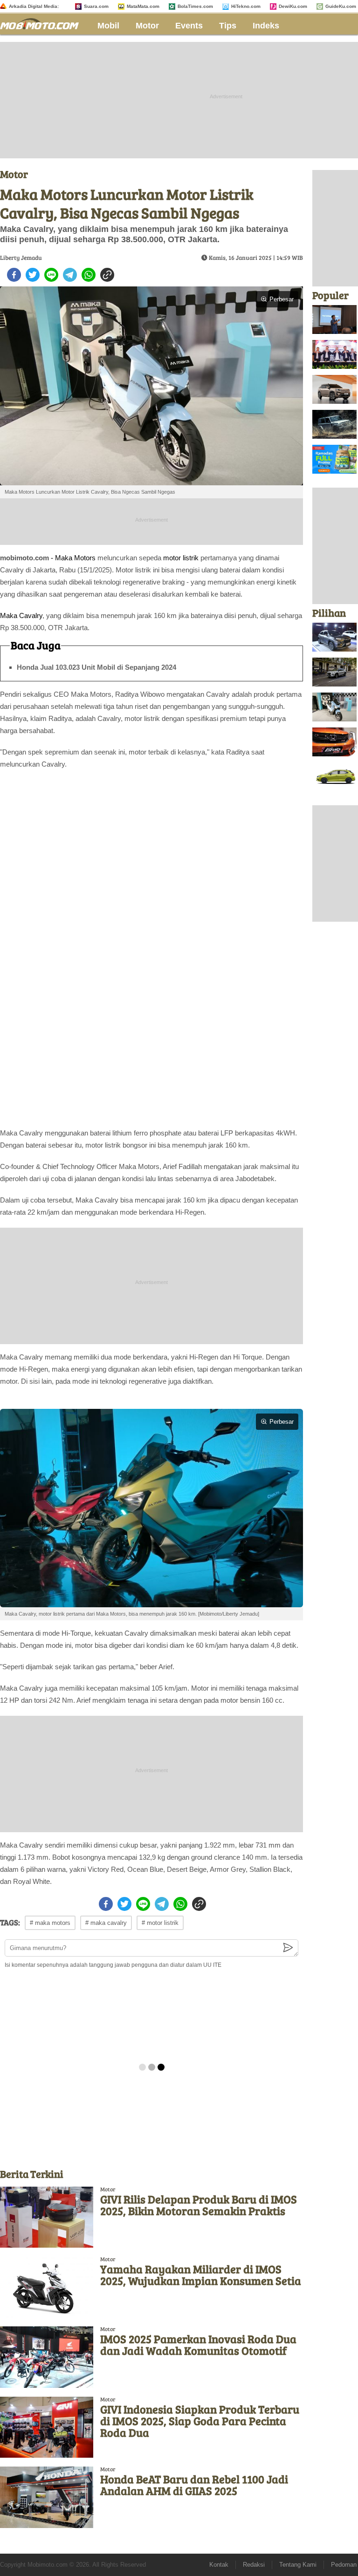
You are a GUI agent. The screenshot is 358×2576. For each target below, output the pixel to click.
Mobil (108, 26)
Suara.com (96, 6)
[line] (51, 275)
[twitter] (33, 275)
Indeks (266, 26)
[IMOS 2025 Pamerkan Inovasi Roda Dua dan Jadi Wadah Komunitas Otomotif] (47, 2357)
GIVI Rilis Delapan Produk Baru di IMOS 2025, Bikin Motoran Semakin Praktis (199, 2205)
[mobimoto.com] (43, 23)
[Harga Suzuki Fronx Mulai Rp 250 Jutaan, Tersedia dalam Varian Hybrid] (334, 637)
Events (189, 26)
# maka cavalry (106, 1923)
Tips (228, 26)
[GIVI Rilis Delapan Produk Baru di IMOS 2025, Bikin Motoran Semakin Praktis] (47, 2217)
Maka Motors (75, 558)
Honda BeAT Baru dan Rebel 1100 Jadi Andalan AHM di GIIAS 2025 (194, 2485)
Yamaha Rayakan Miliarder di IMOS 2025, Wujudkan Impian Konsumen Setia (201, 2275)
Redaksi (254, 2565)
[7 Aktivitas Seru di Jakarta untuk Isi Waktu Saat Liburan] (334, 459)
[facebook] (14, 275)
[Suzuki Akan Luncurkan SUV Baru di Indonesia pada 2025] (334, 672)
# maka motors (50, 1923)
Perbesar (282, 299)
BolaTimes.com (195, 6)
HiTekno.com (246, 6)
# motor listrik (160, 1923)
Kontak (219, 2565)
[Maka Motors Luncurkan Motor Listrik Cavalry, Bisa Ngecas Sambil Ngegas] (334, 707)
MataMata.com (143, 6)
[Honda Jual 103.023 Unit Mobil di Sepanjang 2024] (334, 742)
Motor (147, 26)
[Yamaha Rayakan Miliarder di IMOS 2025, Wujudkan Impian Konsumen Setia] (47, 2287)
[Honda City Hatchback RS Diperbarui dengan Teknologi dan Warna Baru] (334, 777)
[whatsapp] (89, 275)
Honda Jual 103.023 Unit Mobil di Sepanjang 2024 (96, 667)
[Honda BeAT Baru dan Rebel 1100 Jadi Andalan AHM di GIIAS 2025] (47, 2497)
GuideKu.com (341, 6)
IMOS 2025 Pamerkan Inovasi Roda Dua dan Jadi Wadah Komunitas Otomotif (198, 2345)
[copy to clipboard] (107, 275)
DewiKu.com (293, 6)
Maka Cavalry (21, 615)
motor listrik (181, 558)
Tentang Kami (298, 2565)
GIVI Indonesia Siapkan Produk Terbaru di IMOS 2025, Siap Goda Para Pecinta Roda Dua (200, 2421)
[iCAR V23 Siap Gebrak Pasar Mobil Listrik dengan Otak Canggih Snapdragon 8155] (334, 424)
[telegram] (70, 275)
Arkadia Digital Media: (34, 6)
